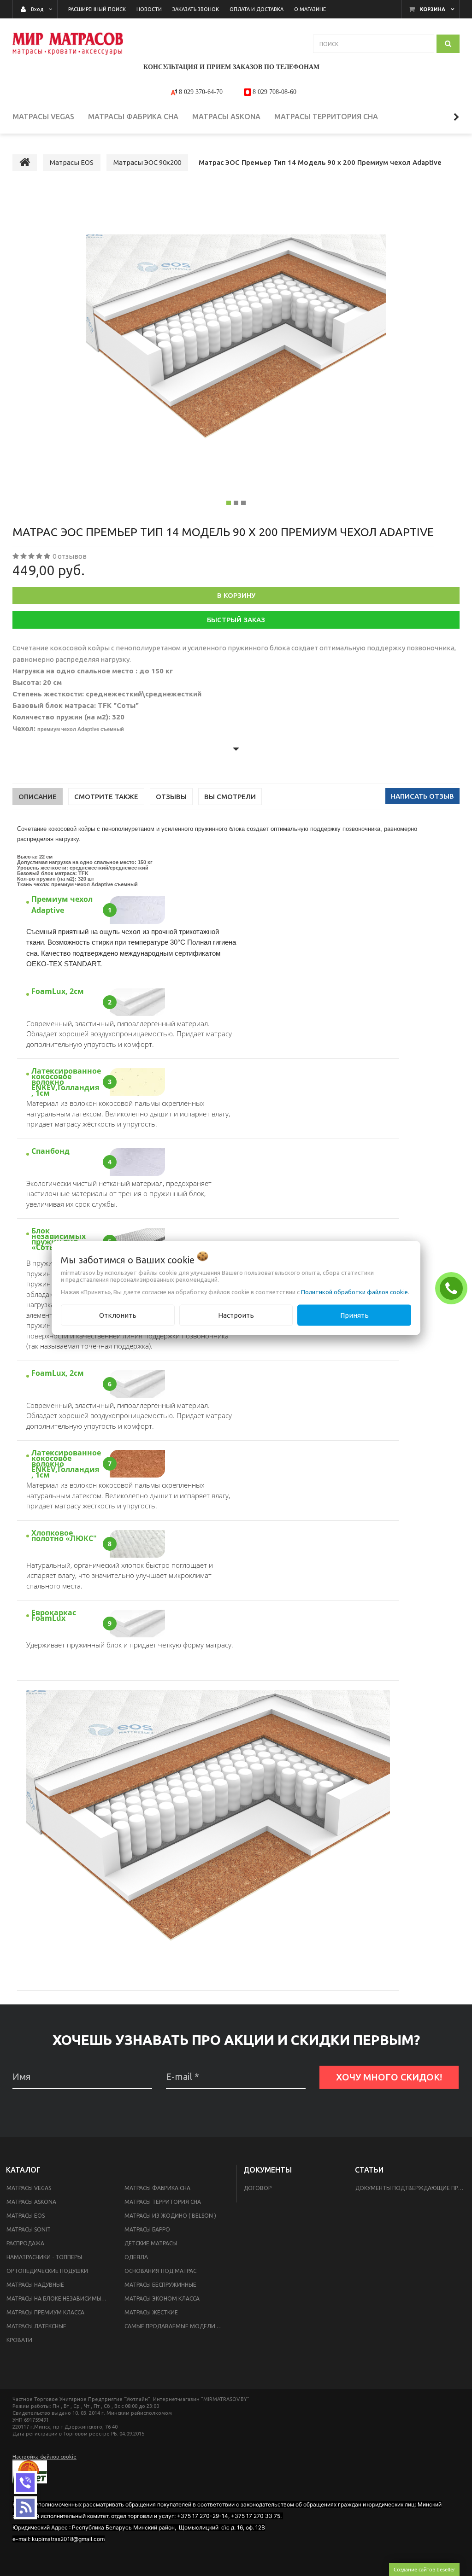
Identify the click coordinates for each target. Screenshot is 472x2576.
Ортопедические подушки (47, 2271)
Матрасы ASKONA (31, 2202)
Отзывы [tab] (171, 797)
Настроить (236, 1315)
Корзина (433, 9)
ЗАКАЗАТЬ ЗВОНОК (454, 1288)
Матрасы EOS (26, 2216)
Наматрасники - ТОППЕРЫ (44, 2257)
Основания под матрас (160, 2271)
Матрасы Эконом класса (162, 2299)
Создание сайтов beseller (424, 2569)
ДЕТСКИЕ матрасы (151, 2243)
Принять (354, 1315)
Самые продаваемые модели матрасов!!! (178, 2326)
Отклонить (118, 1315)
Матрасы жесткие (151, 2312)
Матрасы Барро (147, 2229)
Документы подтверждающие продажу (412, 2188)
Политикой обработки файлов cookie (354, 1291)
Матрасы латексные (36, 2326)
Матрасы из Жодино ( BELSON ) (170, 2216)
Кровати (19, 2340)
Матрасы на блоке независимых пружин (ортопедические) (60, 2299)
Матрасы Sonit (29, 2229)
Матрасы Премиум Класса (45, 2312)
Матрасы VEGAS (29, 2188)
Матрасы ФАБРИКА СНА (157, 2188)
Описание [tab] (38, 797)
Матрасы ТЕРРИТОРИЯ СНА (163, 2202)
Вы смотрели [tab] (230, 797)
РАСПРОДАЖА (25, 2243)
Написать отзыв (422, 796)
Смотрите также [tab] (106, 797)
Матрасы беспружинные (160, 2285)
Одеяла (136, 2257)
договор (258, 2188)
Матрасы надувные (35, 2285)
